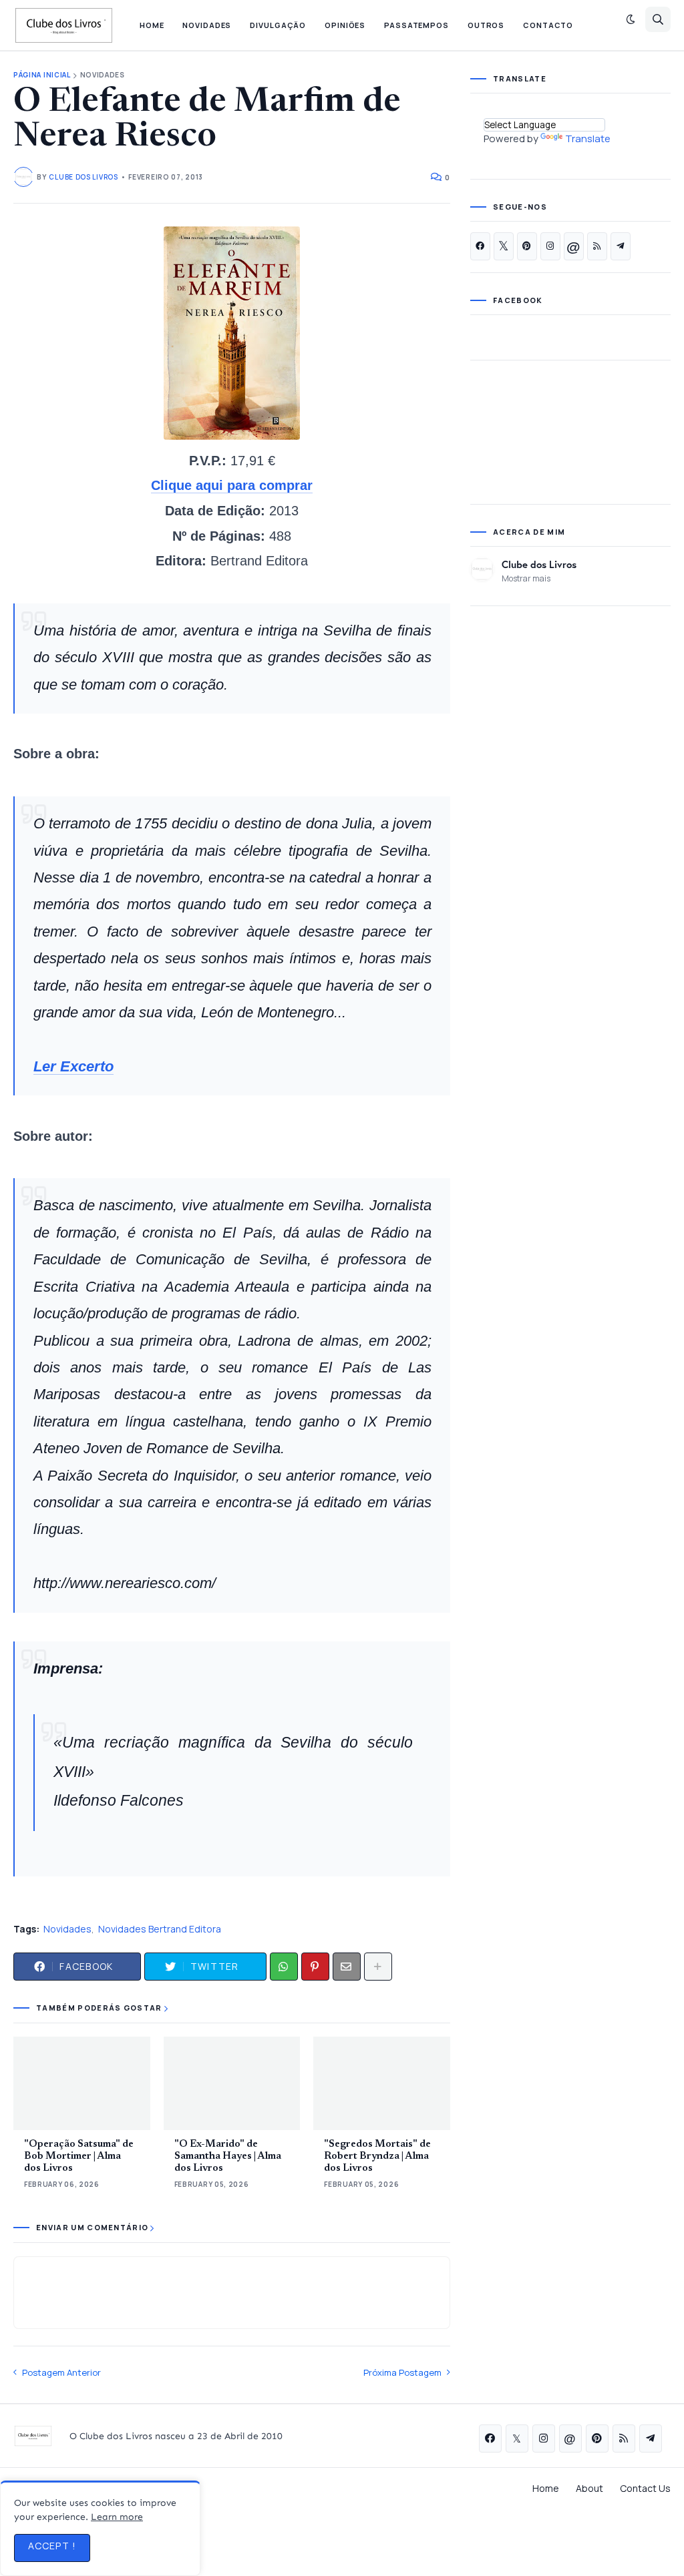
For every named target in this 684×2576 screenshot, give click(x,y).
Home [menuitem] (152, 25)
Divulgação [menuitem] (278, 25)
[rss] (597, 246)
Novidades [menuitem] (207, 25)
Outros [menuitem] (486, 25)
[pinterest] (527, 246)
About (589, 2488)
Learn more (117, 2517)
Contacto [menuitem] (548, 25)
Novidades (103, 75)
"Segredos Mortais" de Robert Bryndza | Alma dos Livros (377, 2156)
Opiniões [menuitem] (345, 25)
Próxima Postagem (402, 2372)
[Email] (347, 1967)
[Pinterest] (315, 1967)
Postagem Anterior (61, 2372)
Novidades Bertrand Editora (160, 1929)
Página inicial (42, 75)
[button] (631, 19)
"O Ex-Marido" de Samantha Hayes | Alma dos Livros (228, 2156)
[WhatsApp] (284, 1967)
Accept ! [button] (52, 2546)
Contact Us (645, 2488)
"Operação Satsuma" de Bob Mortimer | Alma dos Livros (79, 2156)
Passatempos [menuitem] (416, 25)
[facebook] (480, 246)
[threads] (574, 246)
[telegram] (621, 246)
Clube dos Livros (539, 564)
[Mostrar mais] (378, 1967)
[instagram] (550, 246)
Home (546, 2488)
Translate (588, 139)
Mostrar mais (526, 578)
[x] (504, 246)
